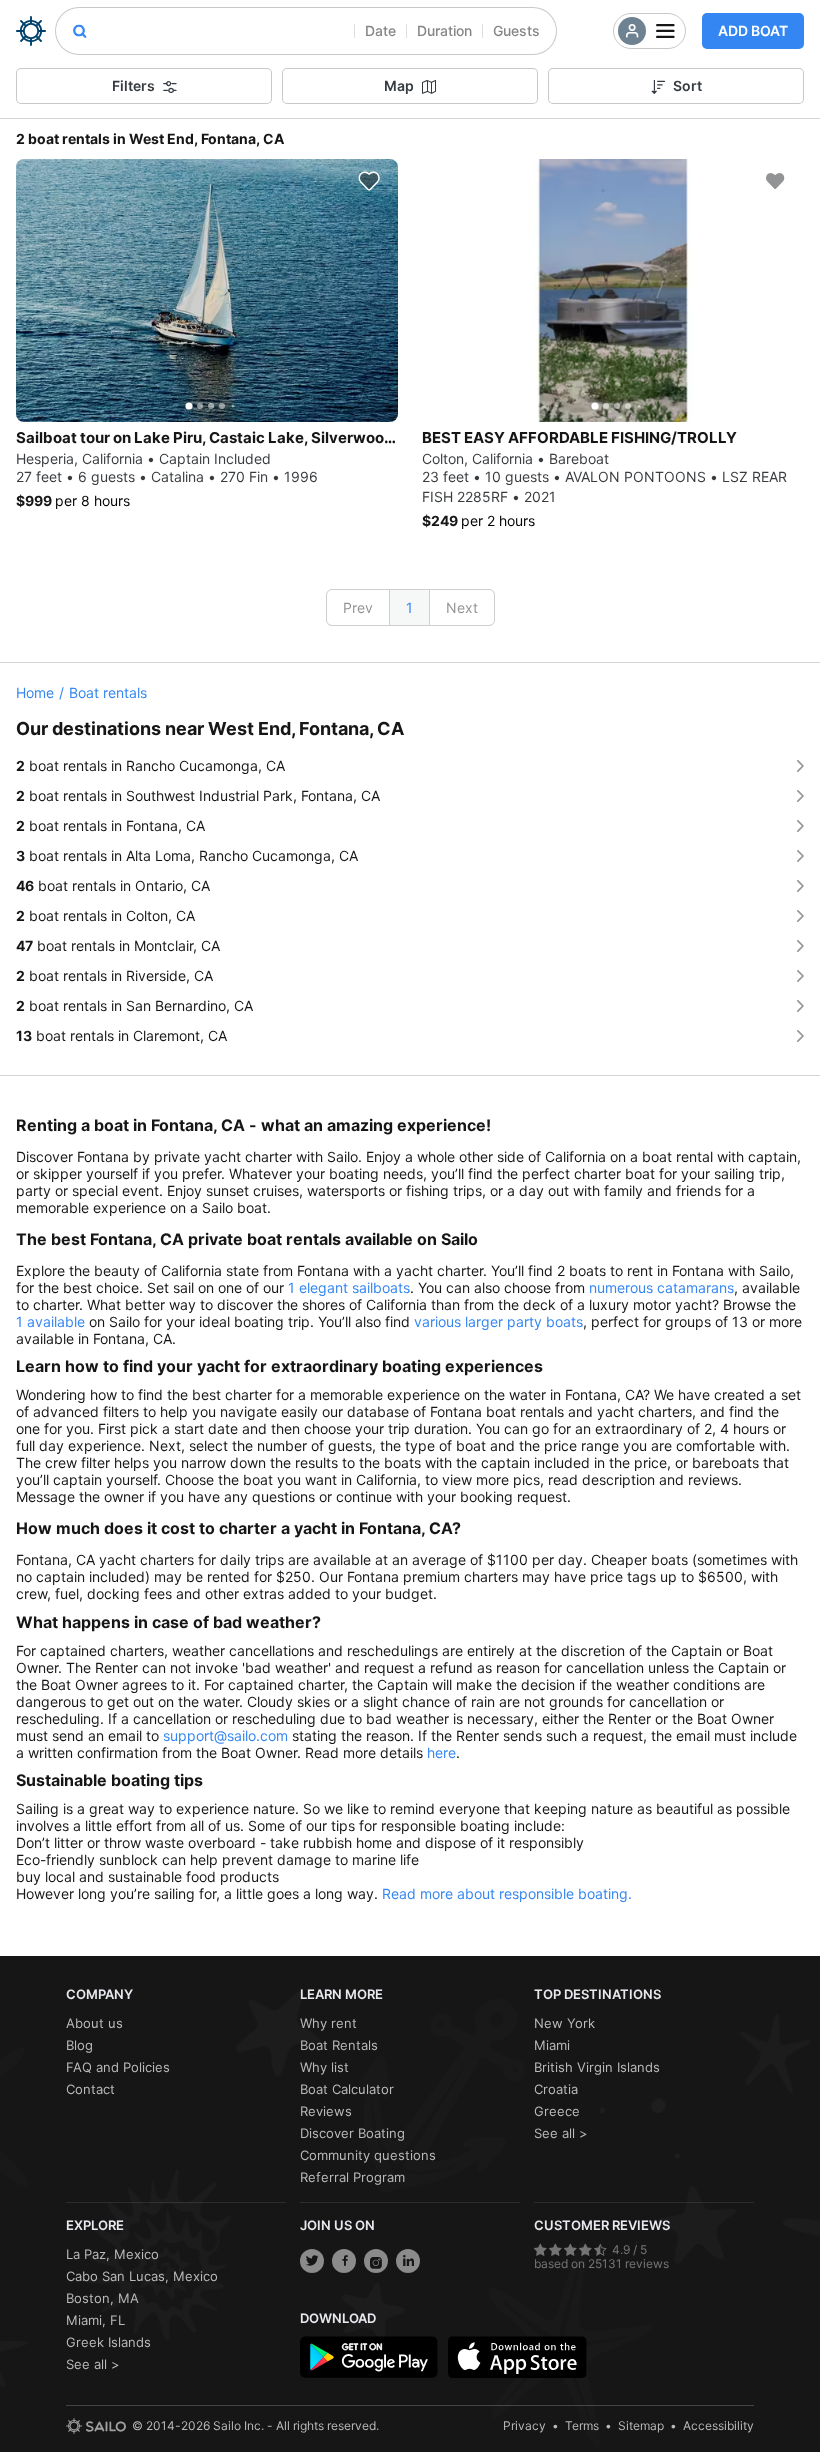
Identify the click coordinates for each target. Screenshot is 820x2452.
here (441, 1752)
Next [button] (462, 607)
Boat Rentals (339, 2045)
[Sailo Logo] (31, 31)
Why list (324, 2067)
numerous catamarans (661, 1287)
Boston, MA (102, 2298)
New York (564, 2023)
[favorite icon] (369, 181)
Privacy (524, 2425)
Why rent (328, 2023)
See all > (561, 2133)
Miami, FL (95, 2320)
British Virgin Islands (597, 2067)
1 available (50, 1321)
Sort (687, 85)
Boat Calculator (347, 2089)
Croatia (556, 2089)
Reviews (326, 2111)
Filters (133, 85)
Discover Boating (352, 2133)
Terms (582, 2425)
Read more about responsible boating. (507, 1893)
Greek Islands (108, 2342)
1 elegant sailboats (349, 1287)
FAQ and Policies (118, 2067)
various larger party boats (498, 1321)
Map (399, 85)
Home (35, 692)
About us (94, 2023)
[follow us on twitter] (312, 2261)
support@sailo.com (225, 1735)
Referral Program (352, 2177)
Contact (90, 2089)
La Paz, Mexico (112, 2254)
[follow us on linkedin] (408, 2261)
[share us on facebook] (344, 2261)
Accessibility (718, 2425)
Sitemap (641, 2425)
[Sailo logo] (96, 2426)
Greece (557, 2111)
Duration (444, 30)
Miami (552, 2045)
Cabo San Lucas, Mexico (142, 2276)
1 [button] (409, 607)
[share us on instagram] (376, 2261)
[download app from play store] (369, 2357)
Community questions (368, 2155)
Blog (79, 2045)
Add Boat (753, 30)
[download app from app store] (517, 2357)
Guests (516, 30)
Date (380, 30)
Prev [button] (358, 607)
